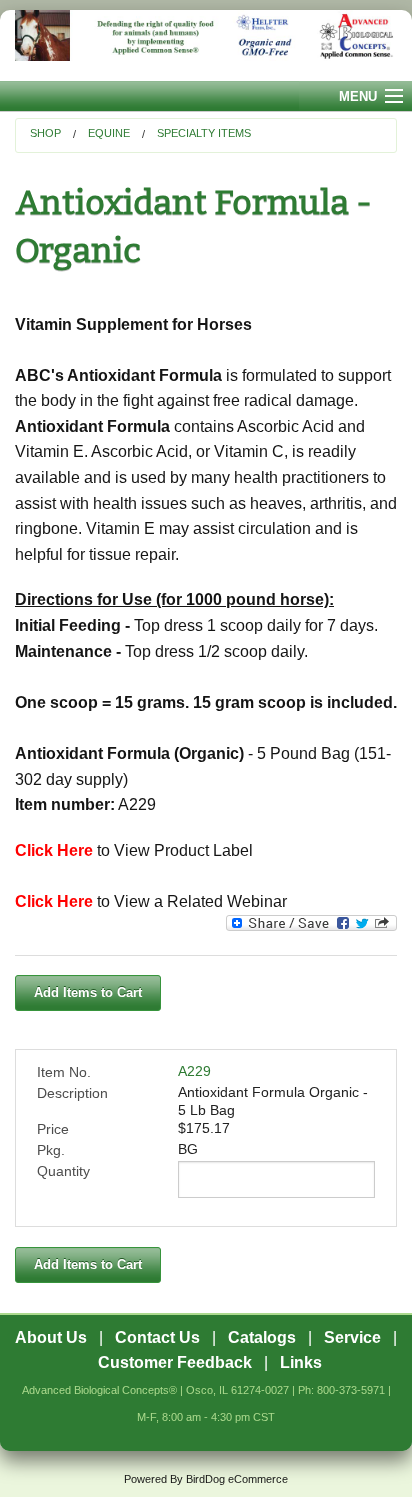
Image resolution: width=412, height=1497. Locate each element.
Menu (358, 96)
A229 (194, 1071)
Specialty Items (204, 133)
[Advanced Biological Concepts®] (206, 45)
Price (53, 1129)
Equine (109, 133)
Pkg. (51, 1150)
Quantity (63, 1171)
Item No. (64, 1072)
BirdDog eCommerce (237, 1479)
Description (72, 1093)
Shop (45, 133)
